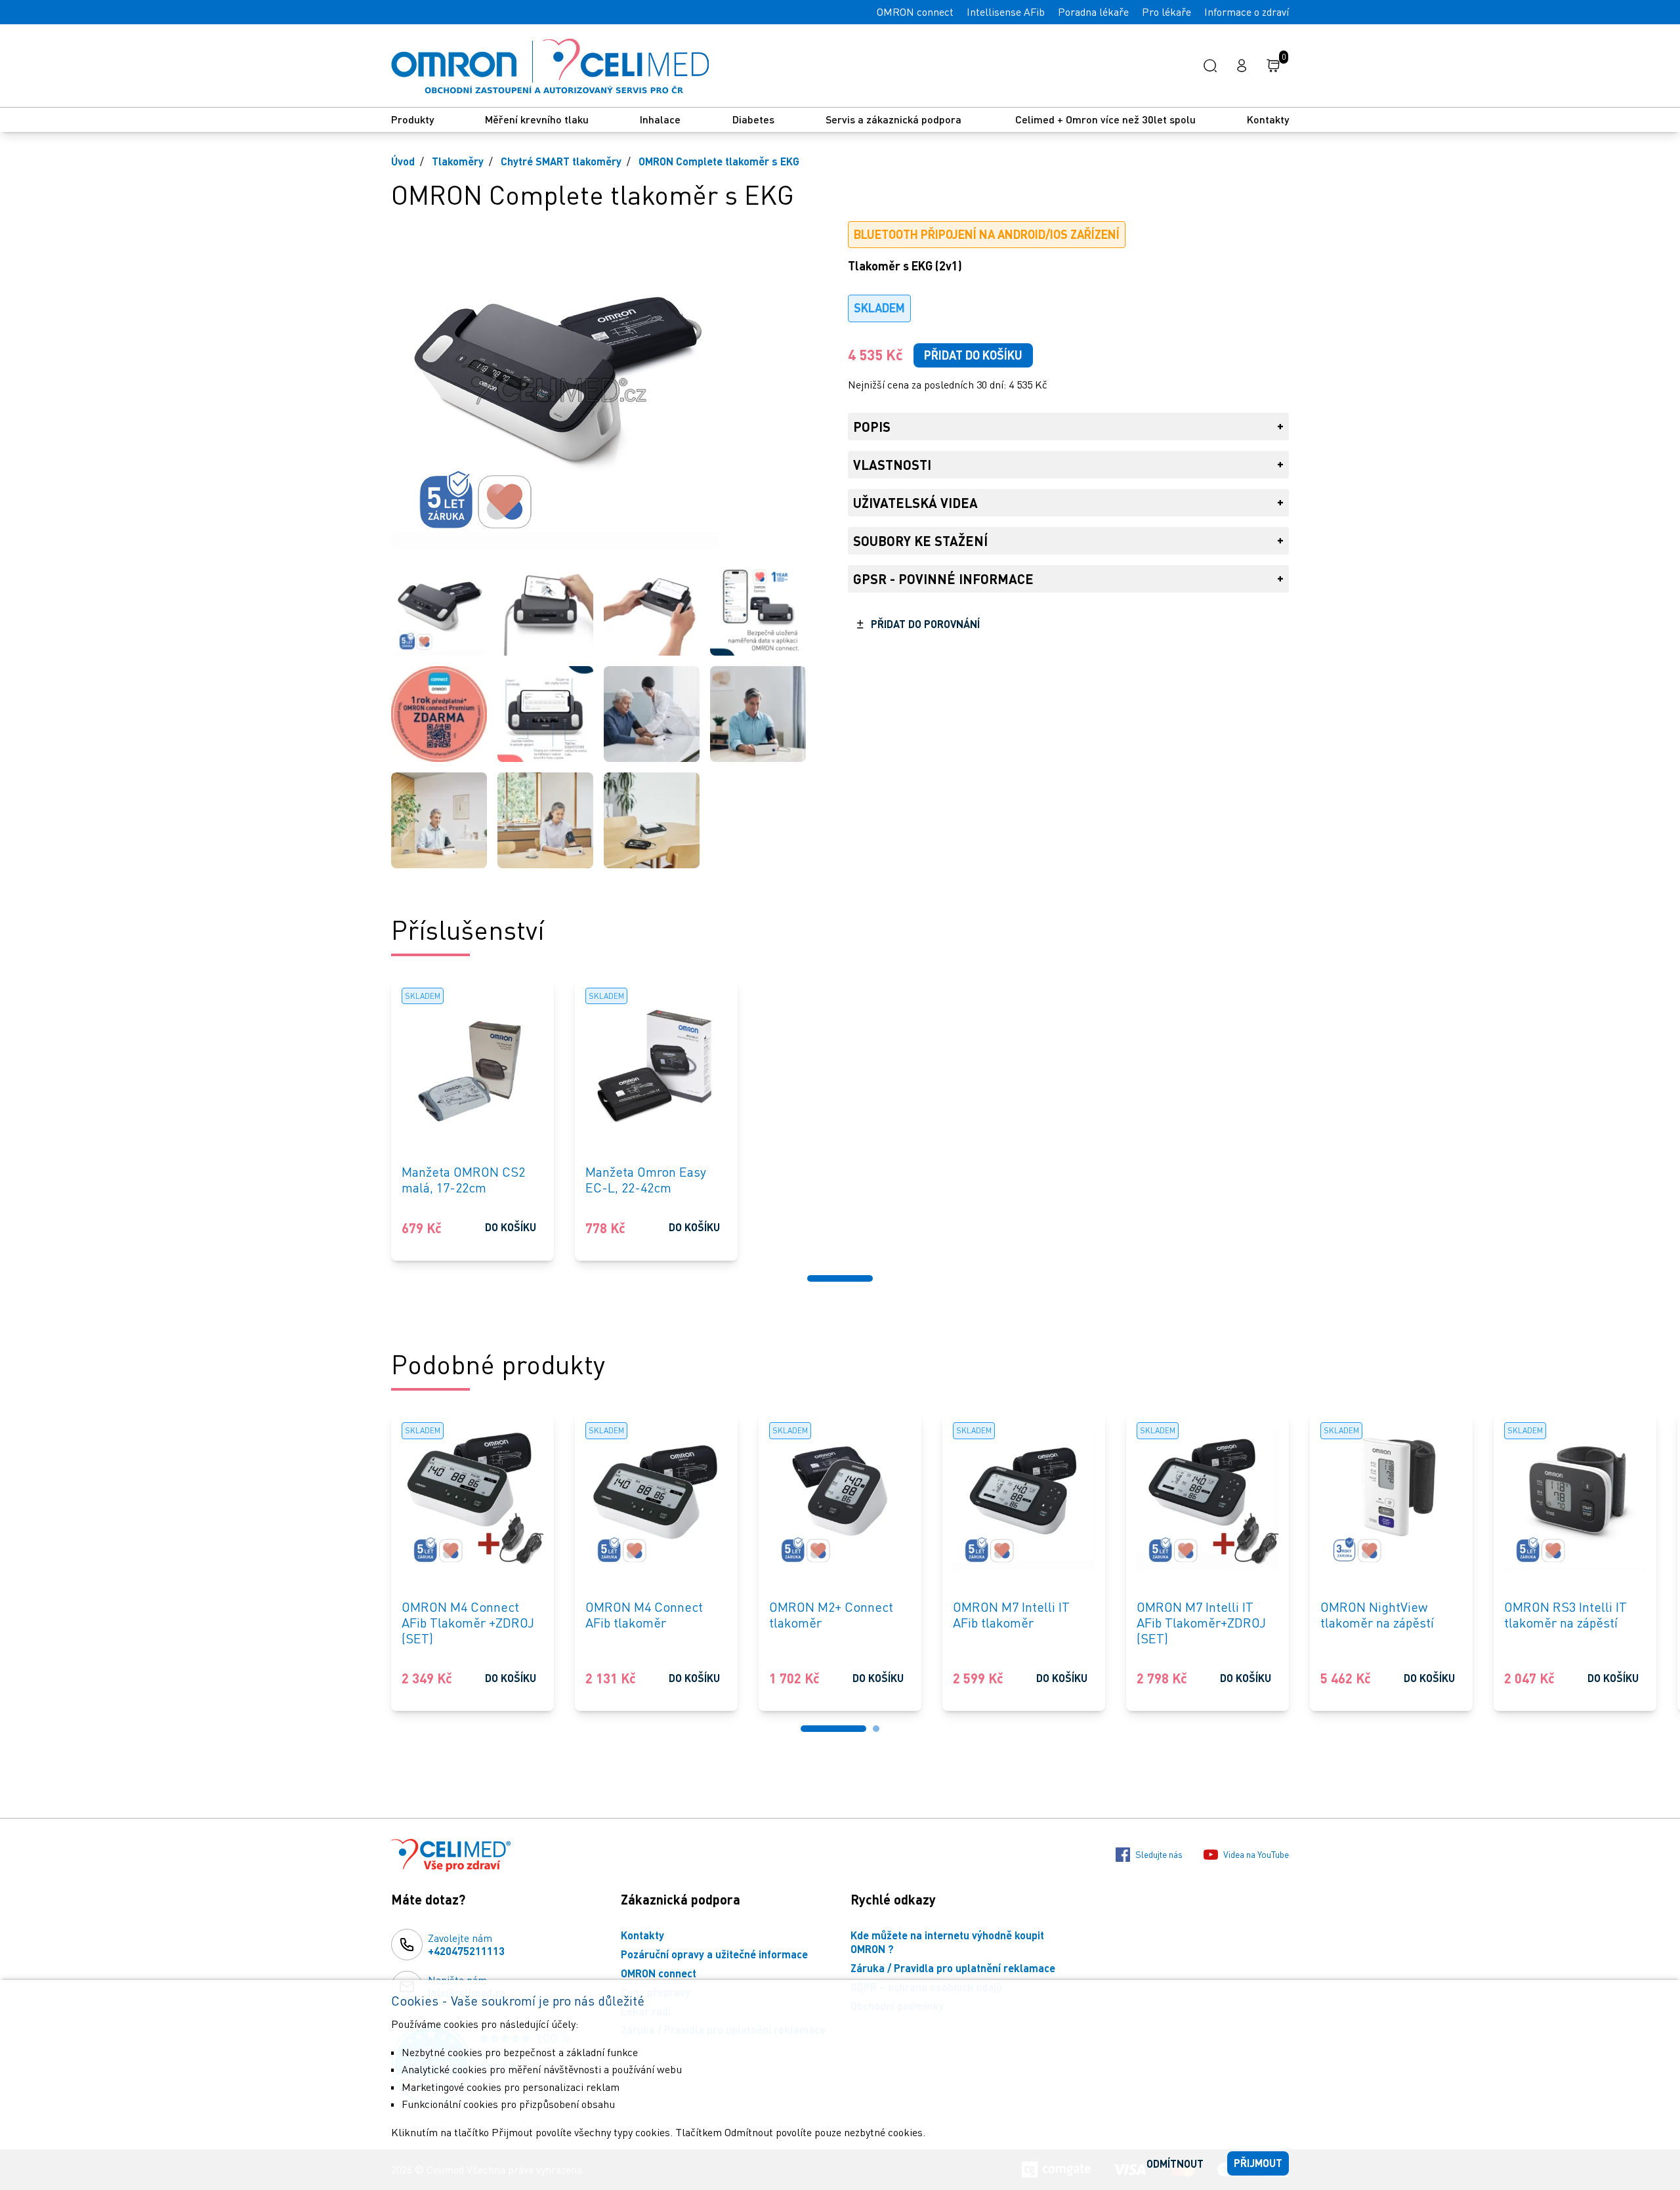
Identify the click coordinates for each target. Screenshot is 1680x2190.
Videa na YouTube (1256, 1854)
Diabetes (753, 119)
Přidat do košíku (973, 355)
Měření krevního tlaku (537, 119)
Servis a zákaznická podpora (895, 119)
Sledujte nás (1159, 1854)
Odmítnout (1175, 2163)
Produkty (412, 119)
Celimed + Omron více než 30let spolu (1105, 119)
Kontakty (1268, 119)
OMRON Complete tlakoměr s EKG (719, 161)
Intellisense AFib (1006, 12)
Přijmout (1258, 2163)
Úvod (403, 161)
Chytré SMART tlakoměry (561, 161)
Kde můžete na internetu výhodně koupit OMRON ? (947, 1942)
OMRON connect (915, 12)
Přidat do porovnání (925, 624)
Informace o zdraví (1247, 12)
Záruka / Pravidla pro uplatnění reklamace (953, 1968)
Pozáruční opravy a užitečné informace (714, 1954)
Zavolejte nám (466, 1945)
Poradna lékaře (1093, 12)
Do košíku (511, 1227)
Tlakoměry (458, 161)
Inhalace (660, 119)
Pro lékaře (1166, 12)
